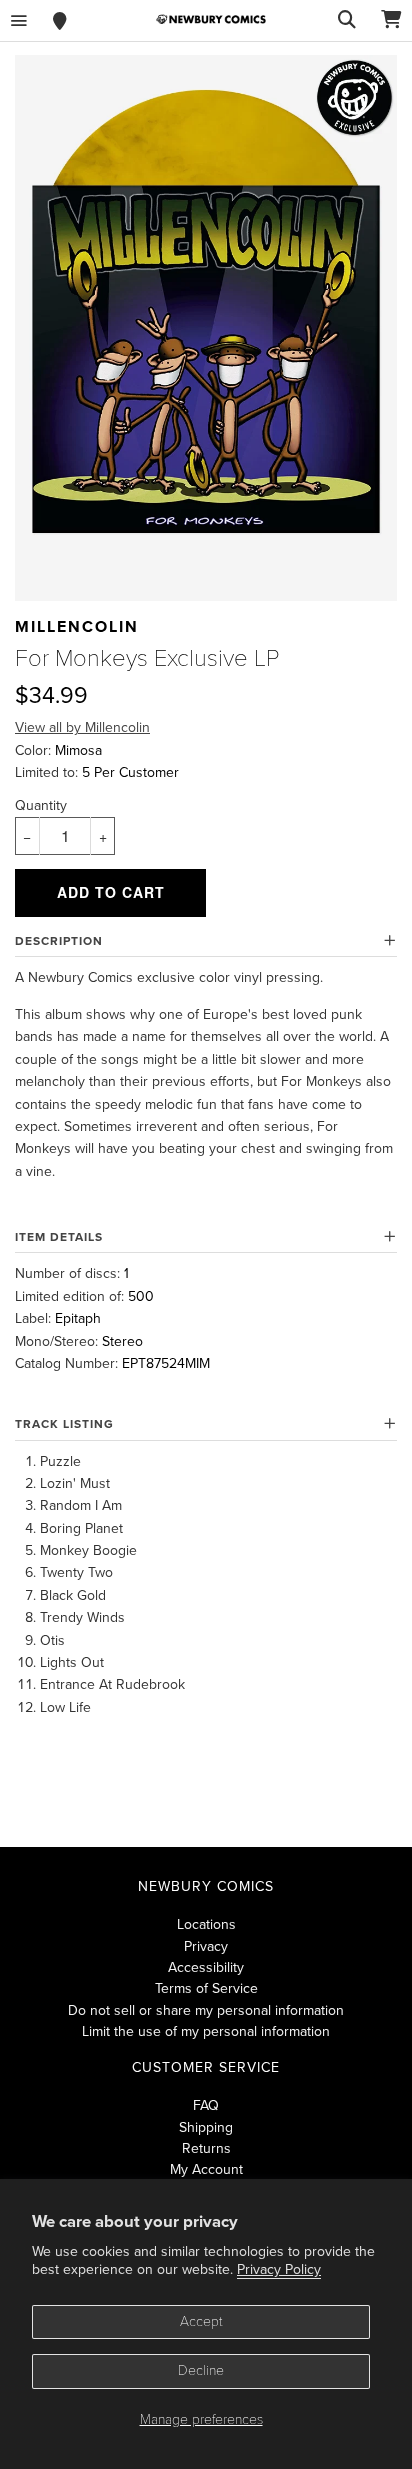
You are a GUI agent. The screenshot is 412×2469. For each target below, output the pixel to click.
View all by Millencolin (82, 727)
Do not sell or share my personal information (206, 2010)
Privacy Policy (279, 2269)
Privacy (206, 1946)
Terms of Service (206, 1988)
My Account (206, 2169)
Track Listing (64, 1424)
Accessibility (206, 1967)
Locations (206, 1924)
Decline (201, 2370)
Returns (206, 2148)
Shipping (206, 2127)
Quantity (41, 805)
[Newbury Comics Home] (211, 19)
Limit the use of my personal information (206, 2031)
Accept (201, 2321)
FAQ (206, 2105)
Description (59, 941)
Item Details (59, 1237)
